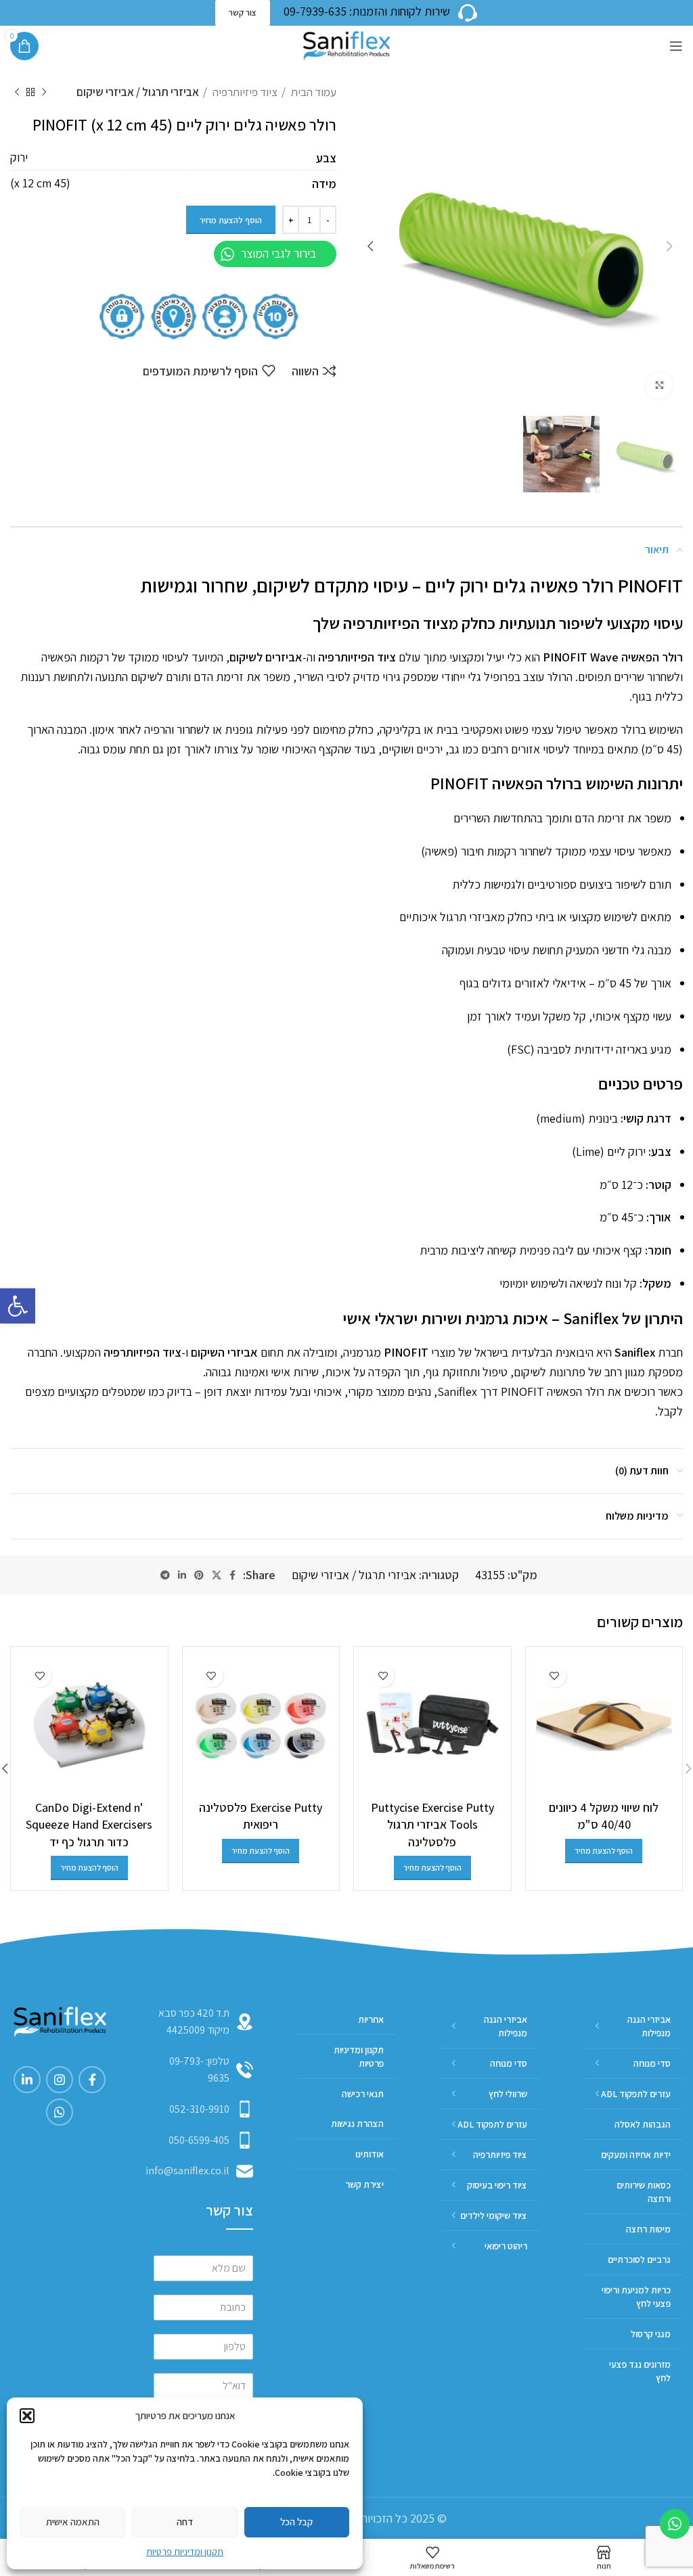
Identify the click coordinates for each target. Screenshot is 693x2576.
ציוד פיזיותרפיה (244, 92)
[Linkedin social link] (182, 1575)
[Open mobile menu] (676, 46)
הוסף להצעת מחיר (231, 220)
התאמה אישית (73, 2522)
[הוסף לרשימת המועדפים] (555, 1676)
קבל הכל (296, 2522)
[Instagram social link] (60, 2080)
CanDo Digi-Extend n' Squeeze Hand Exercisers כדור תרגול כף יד (89, 1824)
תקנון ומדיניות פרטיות (185, 2552)
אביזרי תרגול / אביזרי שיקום (138, 92)
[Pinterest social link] (199, 1575)
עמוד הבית (313, 92)
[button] (18, 1306)
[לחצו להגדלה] (659, 385)
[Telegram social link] (165, 1575)
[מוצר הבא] (17, 93)
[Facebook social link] (232, 1575)
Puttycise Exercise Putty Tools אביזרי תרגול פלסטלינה (432, 1824)
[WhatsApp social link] (60, 2112)
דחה (185, 2522)
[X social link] (217, 1575)
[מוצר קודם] (44, 93)
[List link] (203, 2070)
